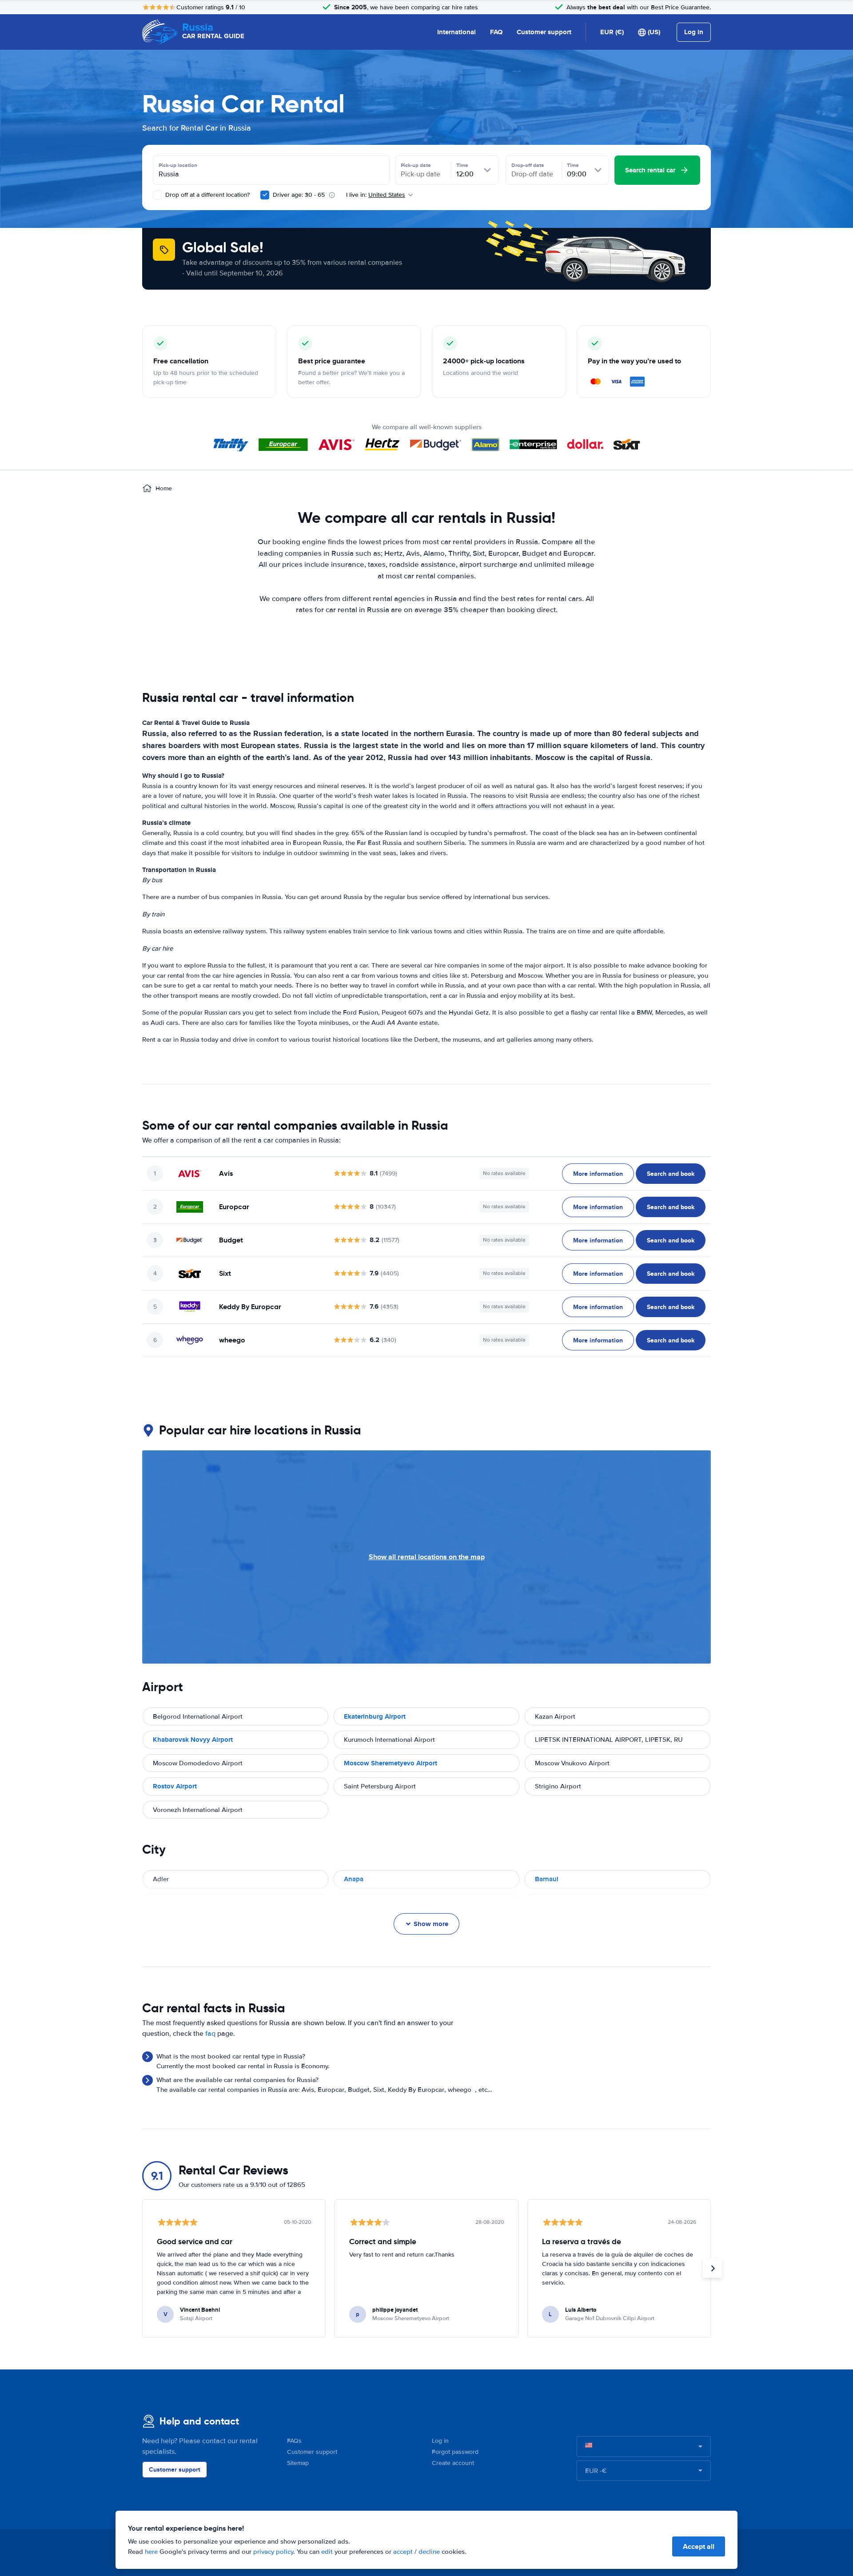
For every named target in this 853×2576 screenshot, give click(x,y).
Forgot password (455, 2452)
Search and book (671, 1174)
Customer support (544, 32)
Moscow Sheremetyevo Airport (391, 1763)
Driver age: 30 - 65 (299, 195)
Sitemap (298, 2463)
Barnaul (547, 1879)
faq (210, 2034)
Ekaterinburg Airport (375, 1716)
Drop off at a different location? (207, 195)
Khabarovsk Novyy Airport (193, 1740)
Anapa (354, 1879)
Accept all (699, 2546)
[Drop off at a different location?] (157, 195)
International (456, 32)
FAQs (294, 2441)
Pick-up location (178, 165)
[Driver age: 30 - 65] (265, 195)
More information (598, 1174)
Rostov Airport (175, 1786)
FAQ (496, 32)
